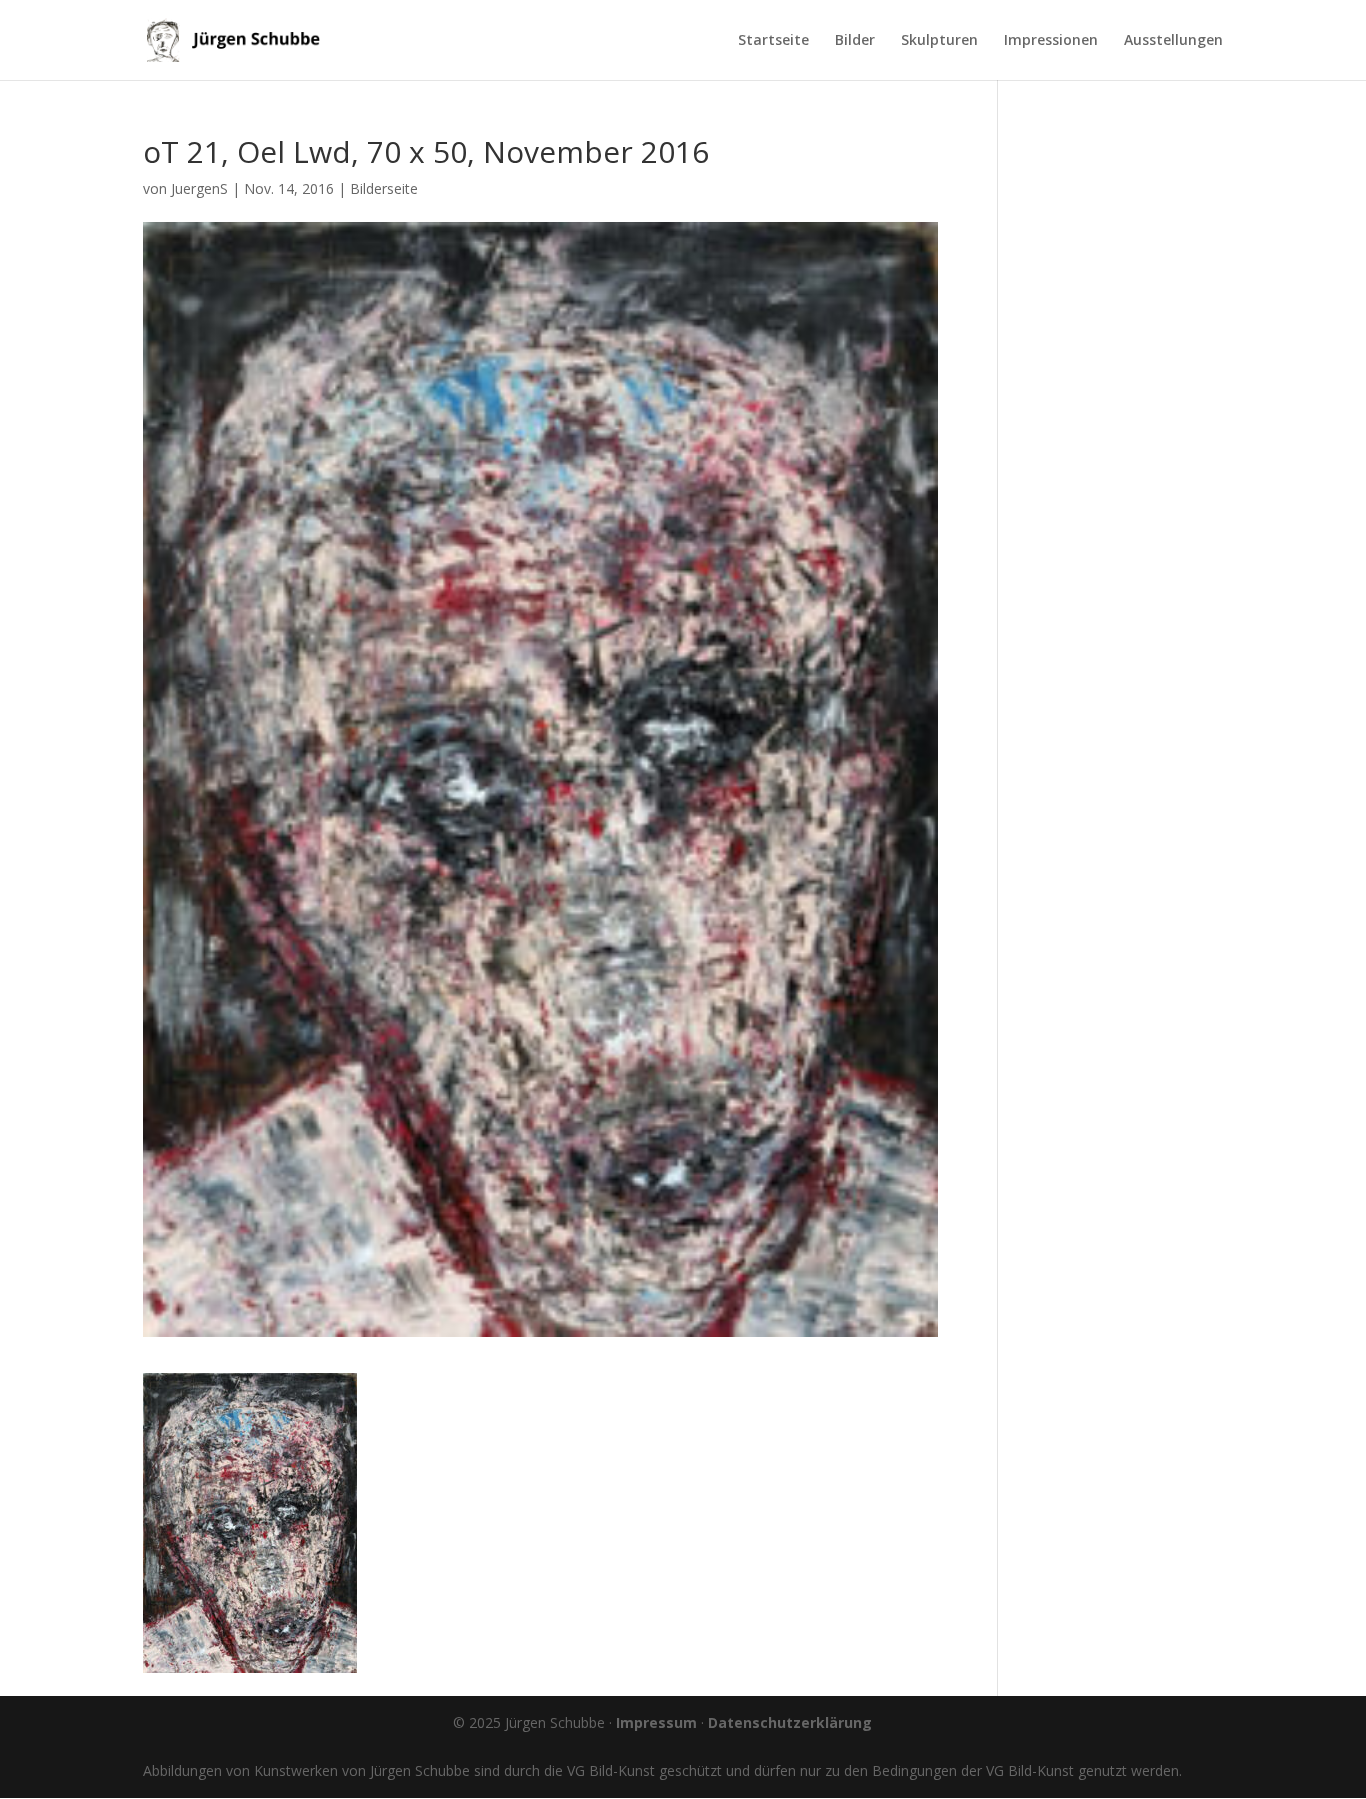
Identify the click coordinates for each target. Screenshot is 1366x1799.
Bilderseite (384, 188)
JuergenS (199, 188)
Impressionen (1051, 41)
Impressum (656, 1722)
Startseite (773, 41)
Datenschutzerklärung (790, 1722)
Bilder (855, 41)
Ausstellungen (1173, 41)
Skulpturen (939, 41)
